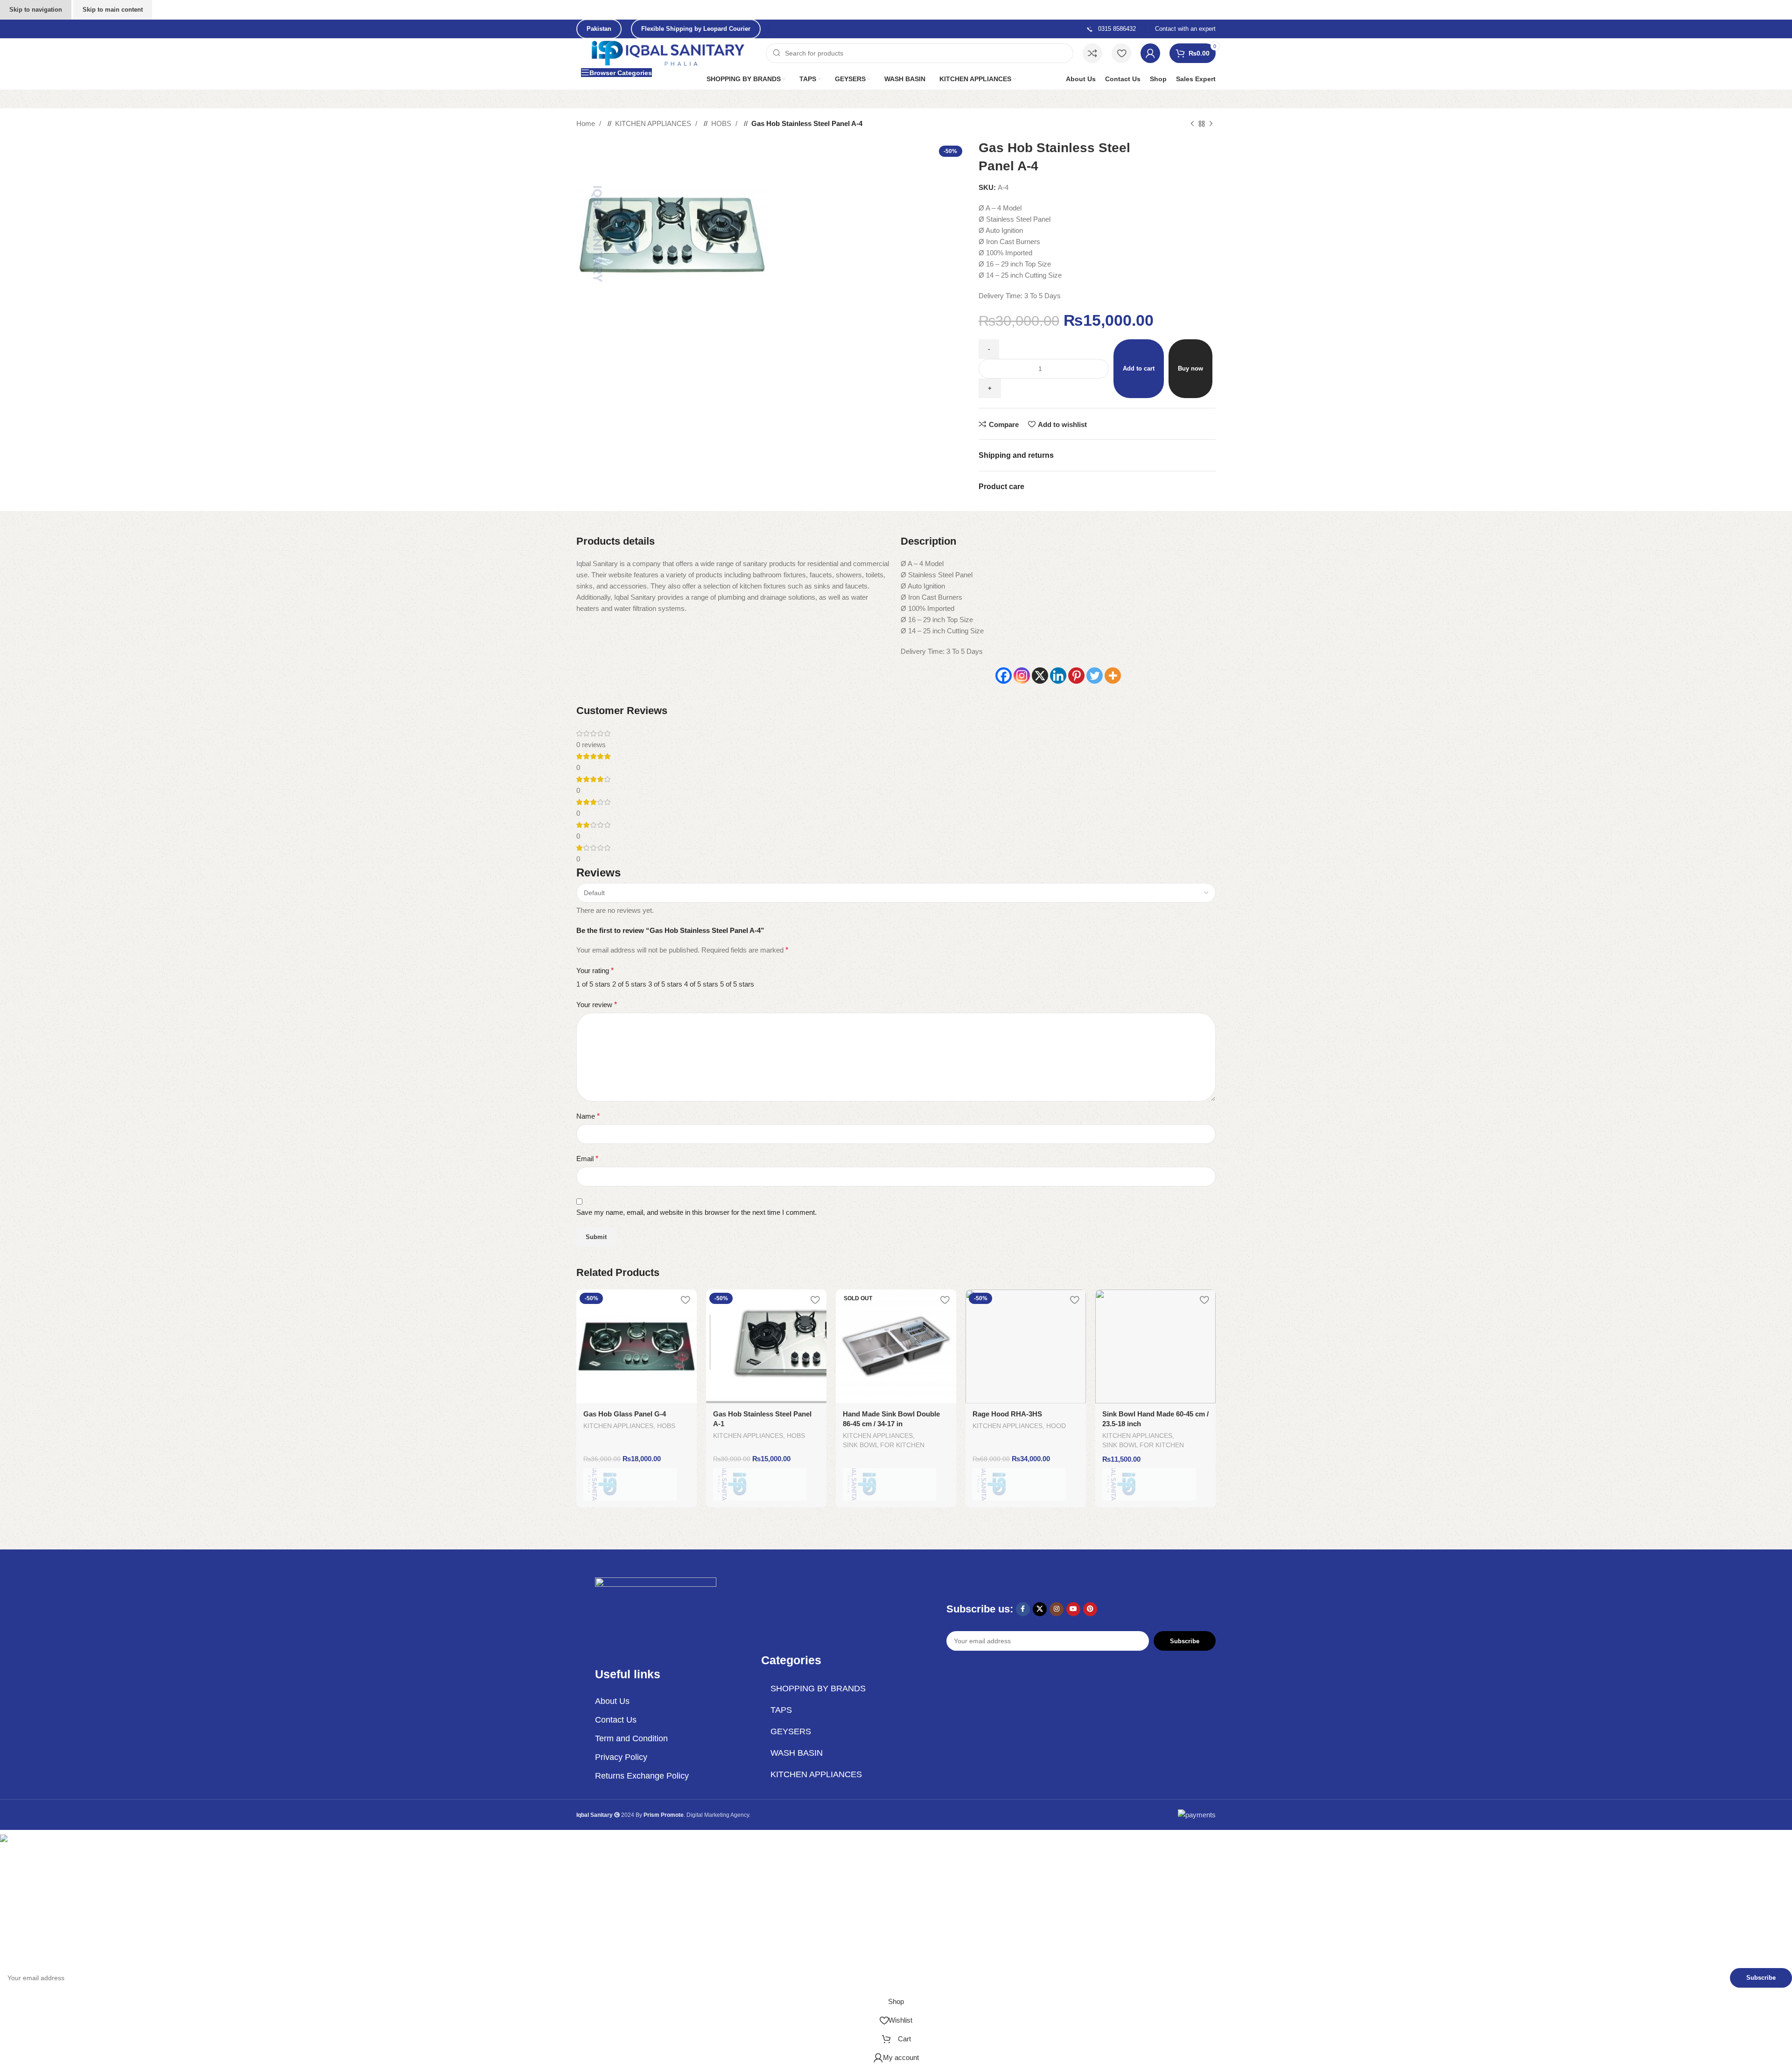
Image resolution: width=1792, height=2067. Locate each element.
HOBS (722, 123)
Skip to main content (113, 10)
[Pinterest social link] (1090, 1609)
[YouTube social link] (1073, 1609)
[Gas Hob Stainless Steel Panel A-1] (766, 1346)
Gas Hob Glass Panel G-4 (625, 1414)
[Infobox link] (1111, 29)
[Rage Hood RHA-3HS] (1026, 1346)
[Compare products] (1092, 53)
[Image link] (656, 1612)
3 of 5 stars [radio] (665, 984)
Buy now (1190, 368)
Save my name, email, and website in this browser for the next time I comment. (696, 1212)
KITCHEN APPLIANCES (654, 123)
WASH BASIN (797, 1753)
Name (588, 1116)
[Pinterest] (1076, 676)
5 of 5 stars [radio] (737, 984)
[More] (1113, 676)
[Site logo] (669, 53)
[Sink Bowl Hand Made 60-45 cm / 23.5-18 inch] (1155, 1346)
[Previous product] (1192, 124)
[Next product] (1211, 124)
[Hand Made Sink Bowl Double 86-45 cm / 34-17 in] (896, 1346)
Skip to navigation (36, 10)
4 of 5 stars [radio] (701, 984)
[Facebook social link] (1023, 1609)
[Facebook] (1004, 676)
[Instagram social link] (1057, 1609)
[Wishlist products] (1121, 53)
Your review (597, 1005)
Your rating (595, 970)
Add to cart (1139, 368)
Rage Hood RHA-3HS (1007, 1414)
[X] (1040, 676)
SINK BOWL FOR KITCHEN (884, 1445)
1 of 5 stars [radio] (593, 984)
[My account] (1150, 53)
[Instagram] (1022, 676)
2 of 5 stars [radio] (629, 984)
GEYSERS (791, 1731)
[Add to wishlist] (685, 1300)
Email (587, 1159)
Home (587, 123)
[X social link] (1040, 1609)
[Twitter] (1095, 676)
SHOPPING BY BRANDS (818, 1689)
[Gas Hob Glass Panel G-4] (637, 1346)
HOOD (1056, 1426)
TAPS (781, 1710)
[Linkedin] (1058, 676)
